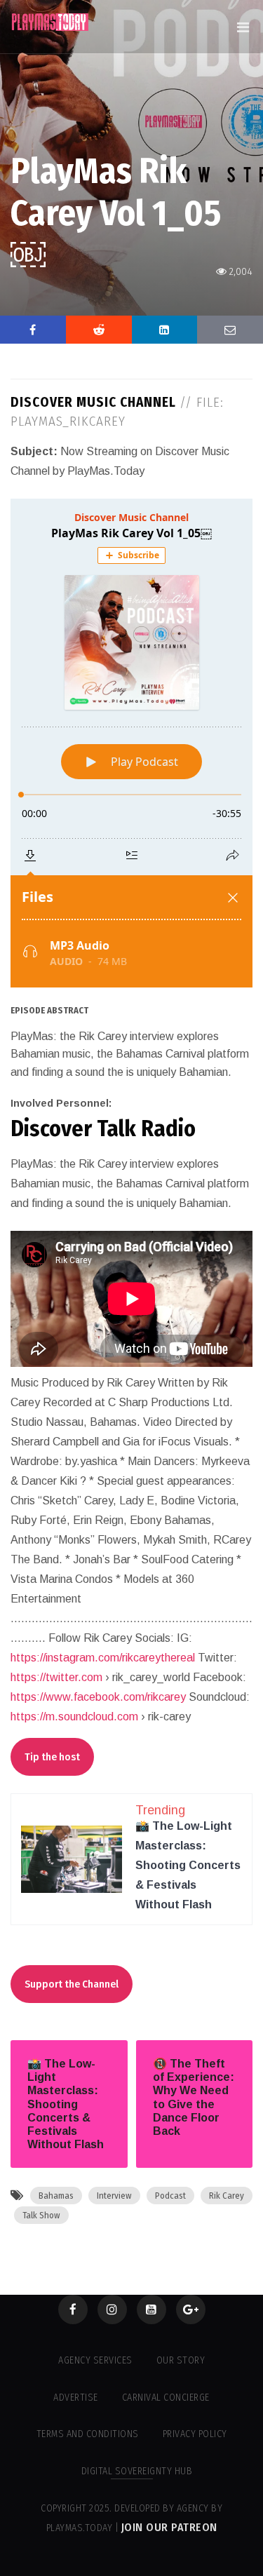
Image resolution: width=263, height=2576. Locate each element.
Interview (114, 2196)
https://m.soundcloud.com (74, 1717)
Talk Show (41, 2215)
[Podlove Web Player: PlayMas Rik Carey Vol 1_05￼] (131, 743)
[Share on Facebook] (33, 330)
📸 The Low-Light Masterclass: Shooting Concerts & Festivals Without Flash (188, 1865)
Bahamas (56, 2196)
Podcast (170, 2196)
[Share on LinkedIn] (165, 330)
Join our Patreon (169, 2527)
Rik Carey (227, 2196)
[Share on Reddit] (99, 330)
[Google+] (191, 2309)
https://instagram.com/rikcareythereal (103, 1658)
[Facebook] (73, 2309)
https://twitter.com (56, 1677)
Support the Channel (72, 1984)
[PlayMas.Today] (50, 22)
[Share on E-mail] (230, 330)
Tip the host (52, 1757)
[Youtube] (151, 2309)
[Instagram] (112, 2309)
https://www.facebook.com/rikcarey (98, 1697)
